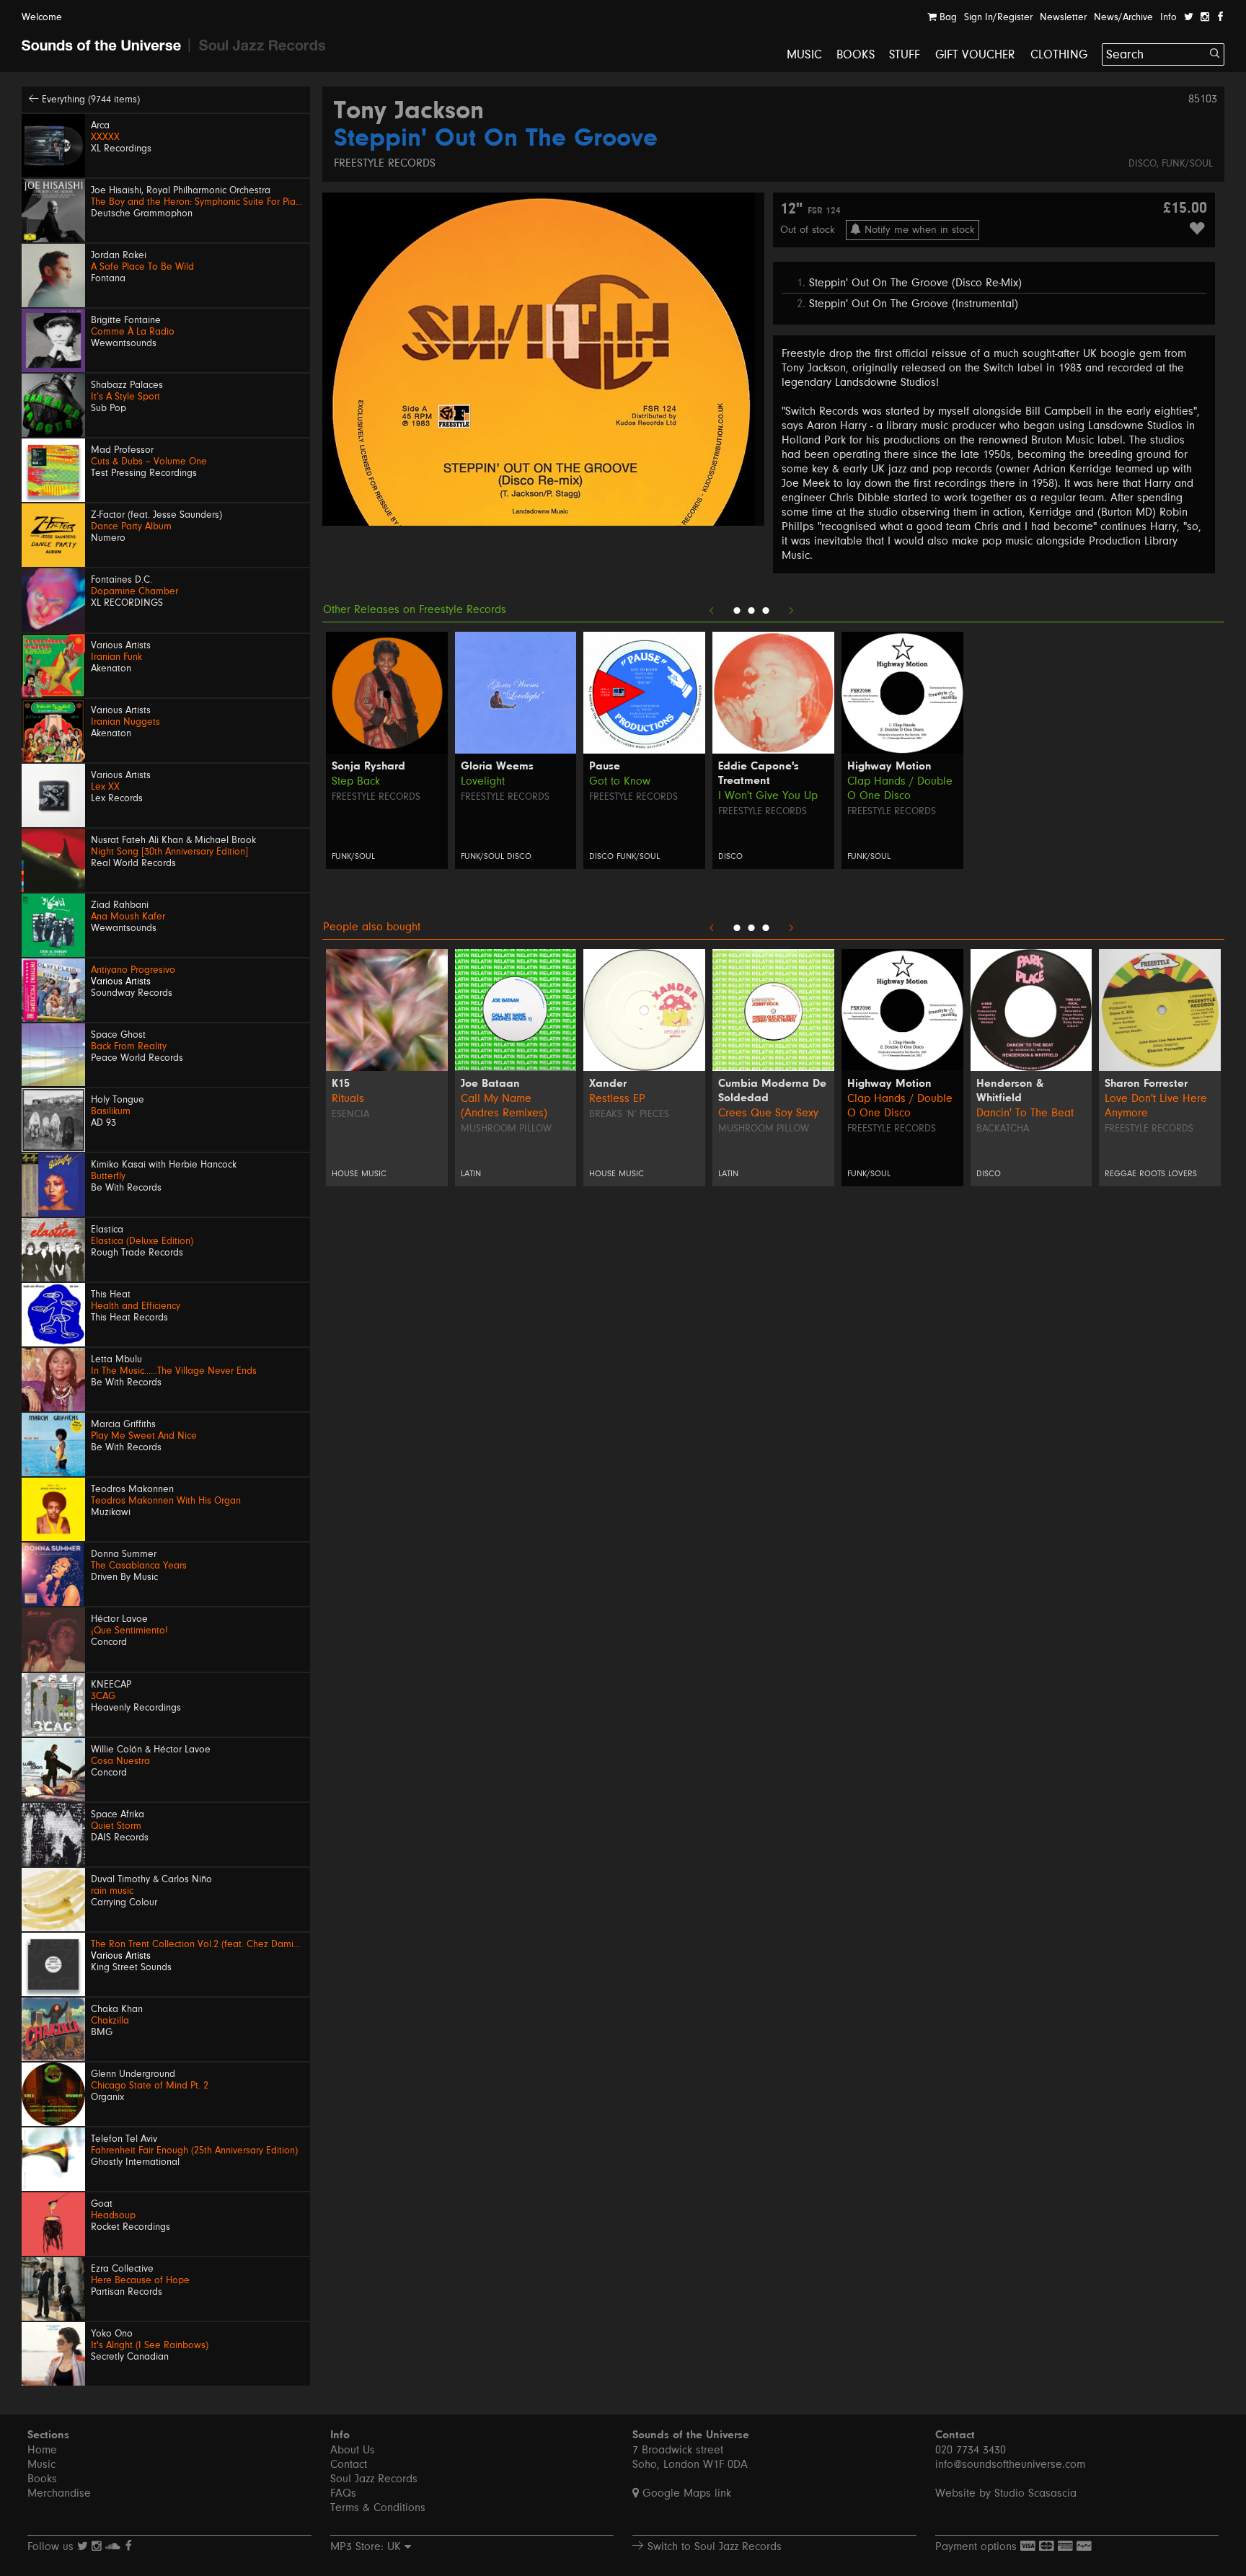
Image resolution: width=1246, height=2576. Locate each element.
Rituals (348, 1098)
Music (804, 54)
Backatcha (1003, 1129)
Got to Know (620, 781)
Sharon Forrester (1146, 1084)
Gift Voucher (976, 54)
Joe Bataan (490, 1084)
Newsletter (1063, 17)
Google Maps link (685, 2493)
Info (1168, 17)
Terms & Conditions (378, 2507)
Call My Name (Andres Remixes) (504, 1106)
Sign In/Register (998, 17)
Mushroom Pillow (506, 1129)
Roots (1152, 1174)
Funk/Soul (1187, 164)
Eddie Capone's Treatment (759, 774)
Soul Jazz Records (374, 2479)
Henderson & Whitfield (1010, 1091)
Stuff (905, 54)
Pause (605, 767)
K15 (341, 1084)
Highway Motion (889, 767)
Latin (471, 1174)
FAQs (343, 2493)
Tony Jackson (409, 112)
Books (856, 54)
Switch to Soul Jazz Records (713, 2546)
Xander (608, 1084)
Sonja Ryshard (368, 767)
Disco (1143, 164)
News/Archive (1123, 17)
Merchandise (59, 2493)
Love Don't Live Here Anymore (1156, 1106)
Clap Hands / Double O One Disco (900, 788)
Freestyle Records (385, 163)
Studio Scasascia (1035, 2493)
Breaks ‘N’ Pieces (629, 1114)
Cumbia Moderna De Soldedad (772, 1091)
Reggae (1121, 1174)
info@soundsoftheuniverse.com (1010, 2464)
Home (42, 2450)
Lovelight (483, 781)
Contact (349, 2464)
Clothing (1059, 54)
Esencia (350, 1114)
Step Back (356, 781)
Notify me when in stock (918, 230)
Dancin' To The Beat (1025, 1113)
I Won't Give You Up (768, 795)
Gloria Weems (497, 767)
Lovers (1183, 1174)
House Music (359, 1174)
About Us (353, 2450)
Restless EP (617, 1098)
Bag (947, 17)
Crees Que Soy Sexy (768, 1113)
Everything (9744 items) (89, 100)
